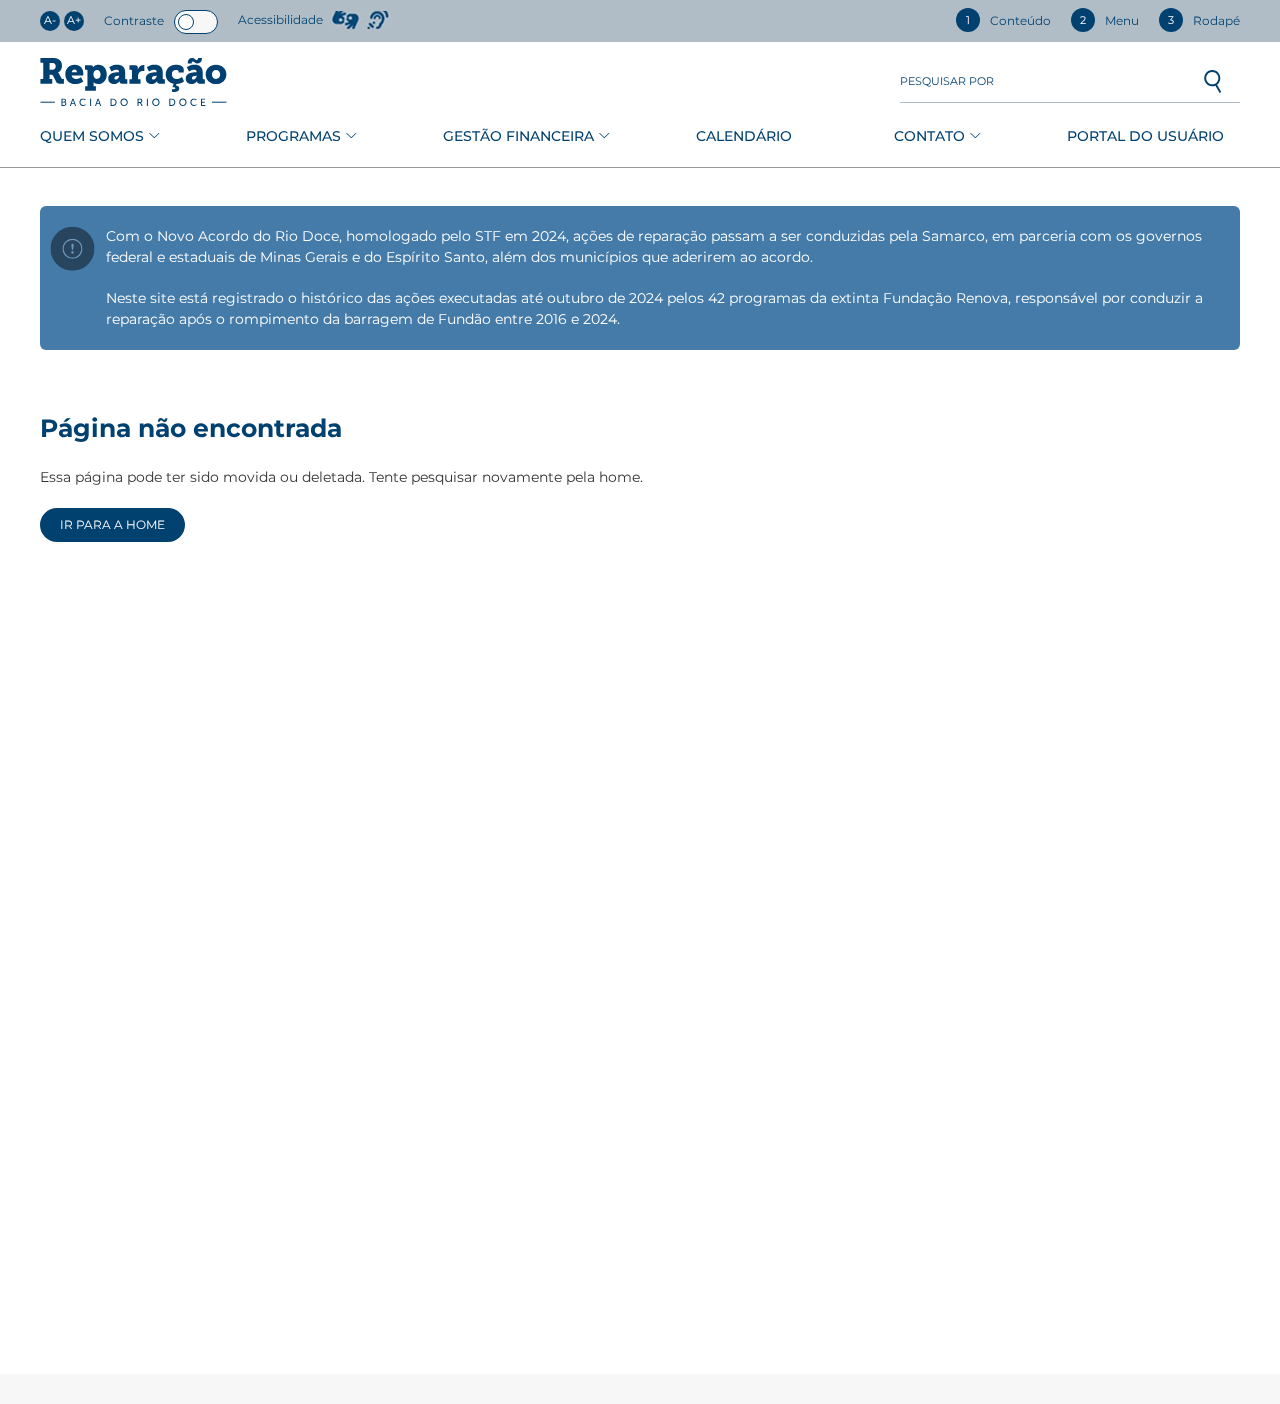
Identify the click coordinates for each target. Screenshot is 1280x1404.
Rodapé (1204, 20)
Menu (1109, 20)
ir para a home (112, 524)
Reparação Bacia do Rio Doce (133, 82)
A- (50, 20)
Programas (293, 136)
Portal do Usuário (1145, 136)
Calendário (744, 136)
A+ (74, 20)
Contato (929, 136)
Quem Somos (92, 136)
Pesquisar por (947, 81)
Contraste (134, 20)
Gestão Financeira (518, 136)
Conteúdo (1008, 20)
